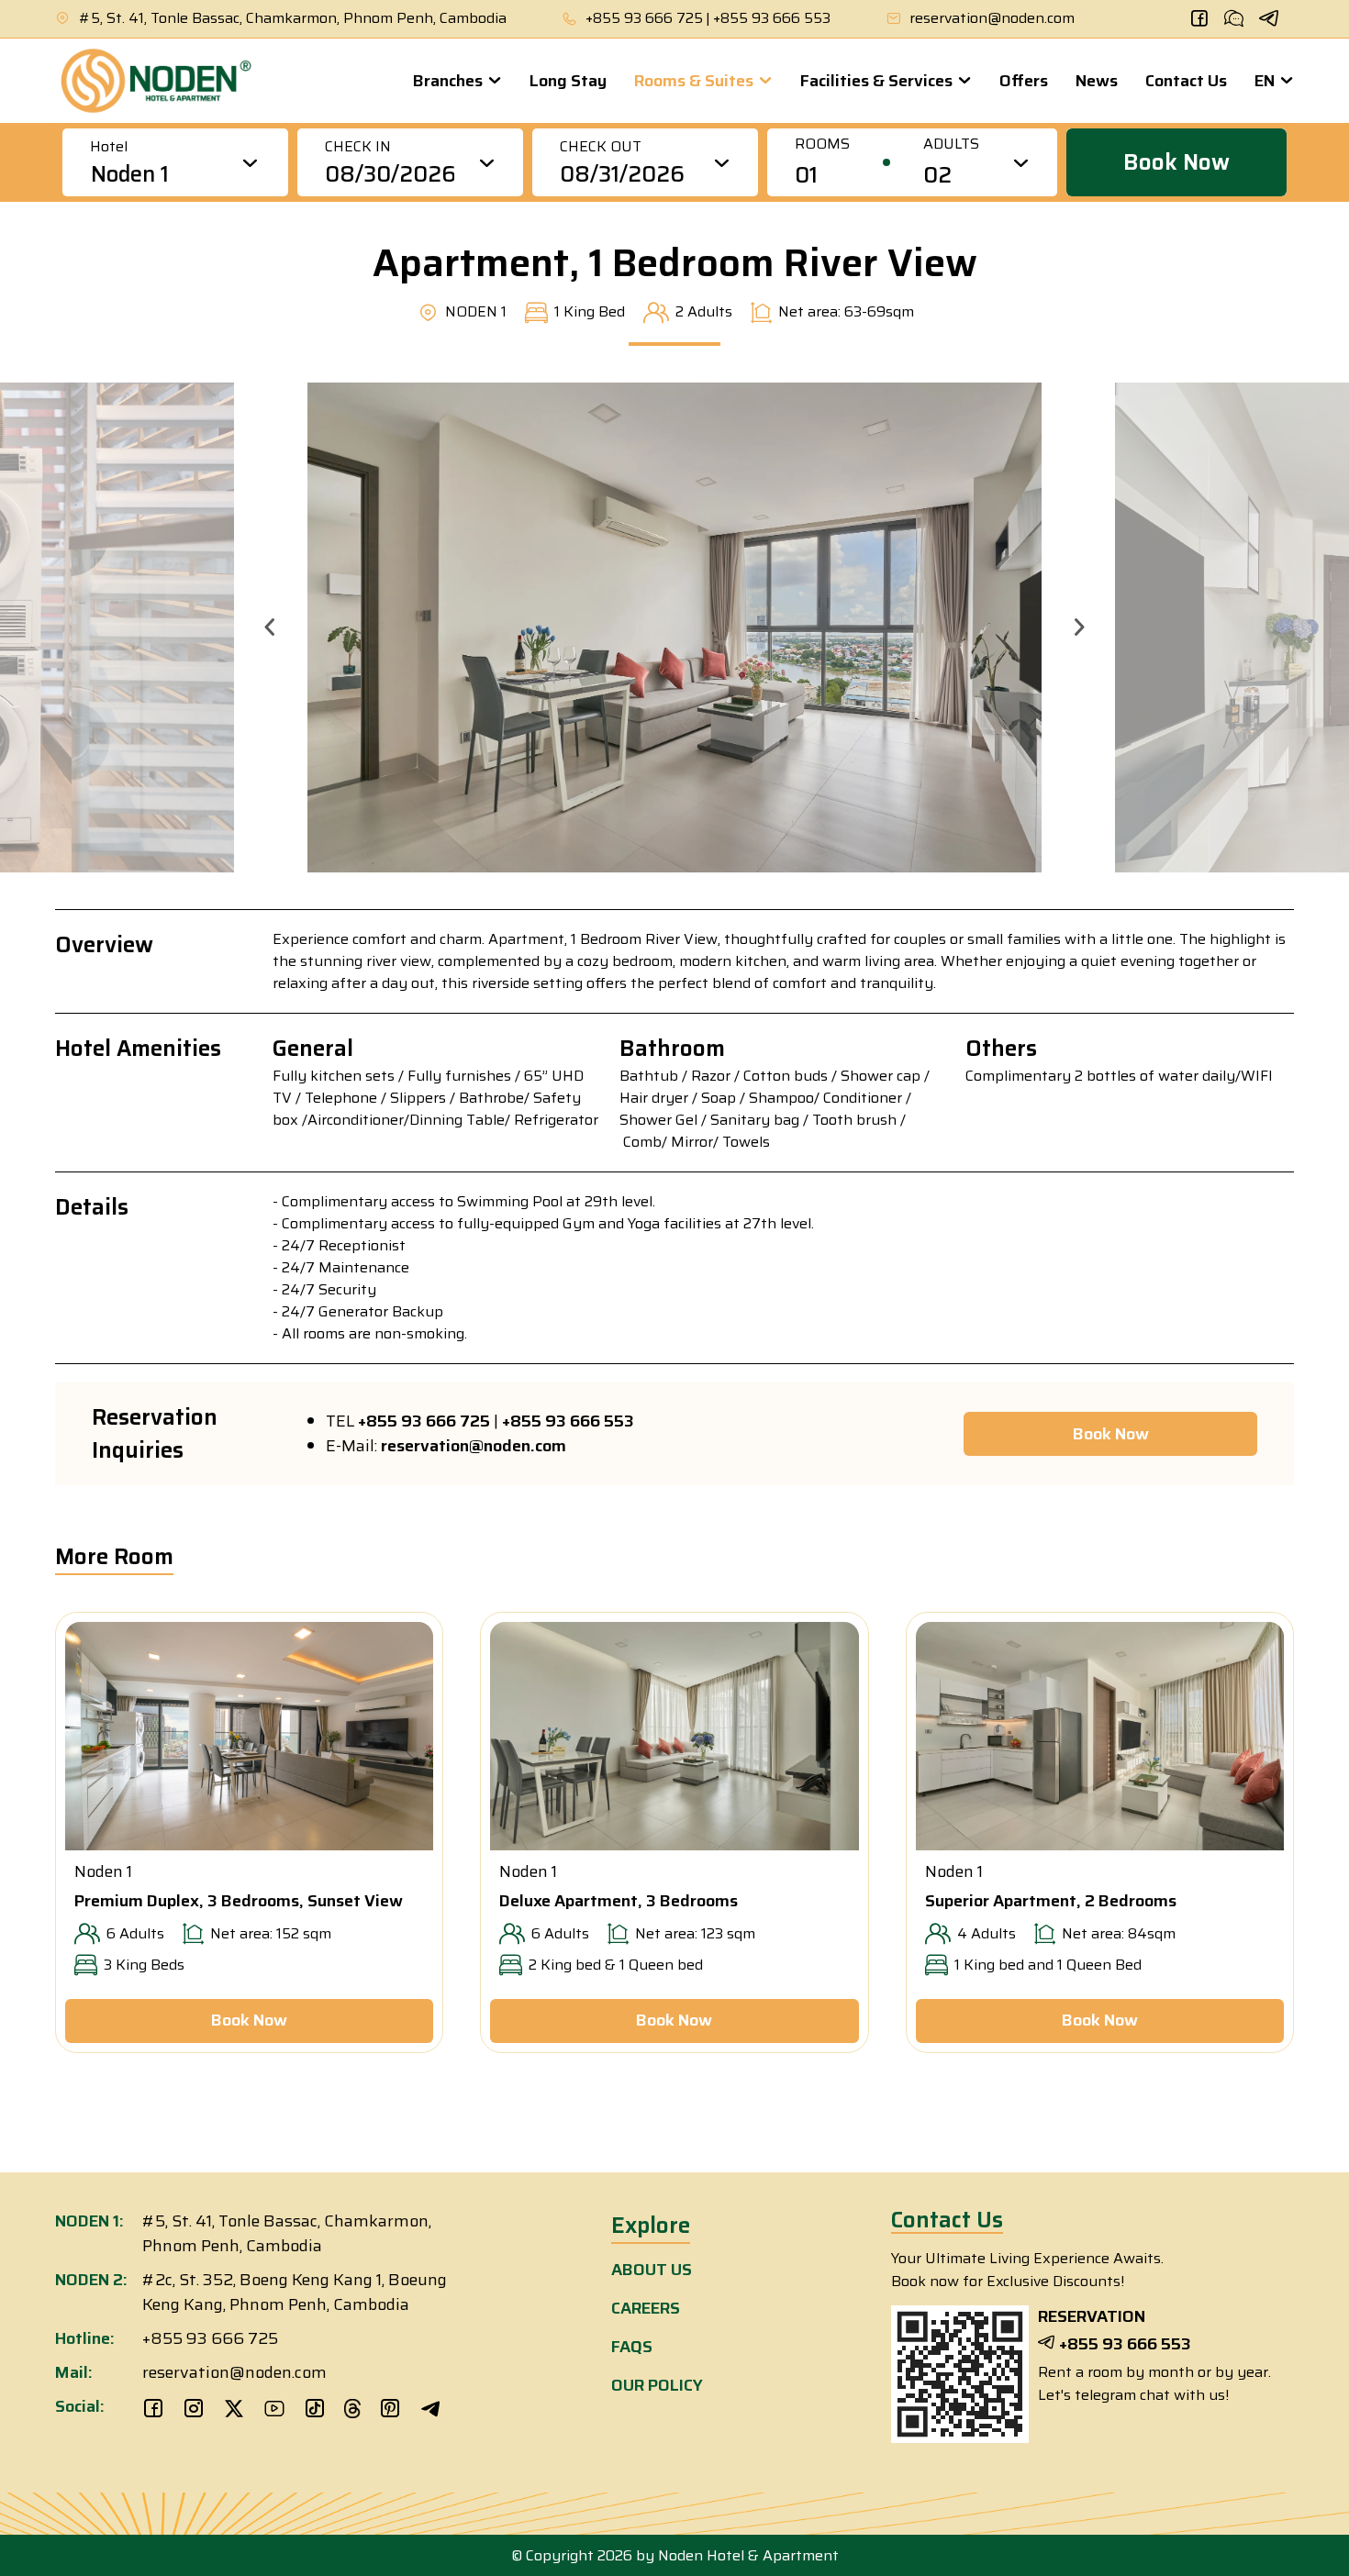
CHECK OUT (601, 147)
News (1097, 81)
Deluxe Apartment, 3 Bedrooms (619, 1901)
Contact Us (1186, 81)
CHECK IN (358, 147)
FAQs (632, 2347)
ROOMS (822, 144)
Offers (1024, 81)
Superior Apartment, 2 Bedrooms (1051, 1901)
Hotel (109, 147)
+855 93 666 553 (772, 18)
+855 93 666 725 (644, 18)
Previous (270, 627)
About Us (652, 2270)
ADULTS (951, 144)
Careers (646, 2308)
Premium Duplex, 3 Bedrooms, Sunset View (239, 1901)
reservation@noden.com (992, 18)
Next (1079, 627)
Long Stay (568, 81)
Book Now (1176, 162)
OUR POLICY (657, 2385)
